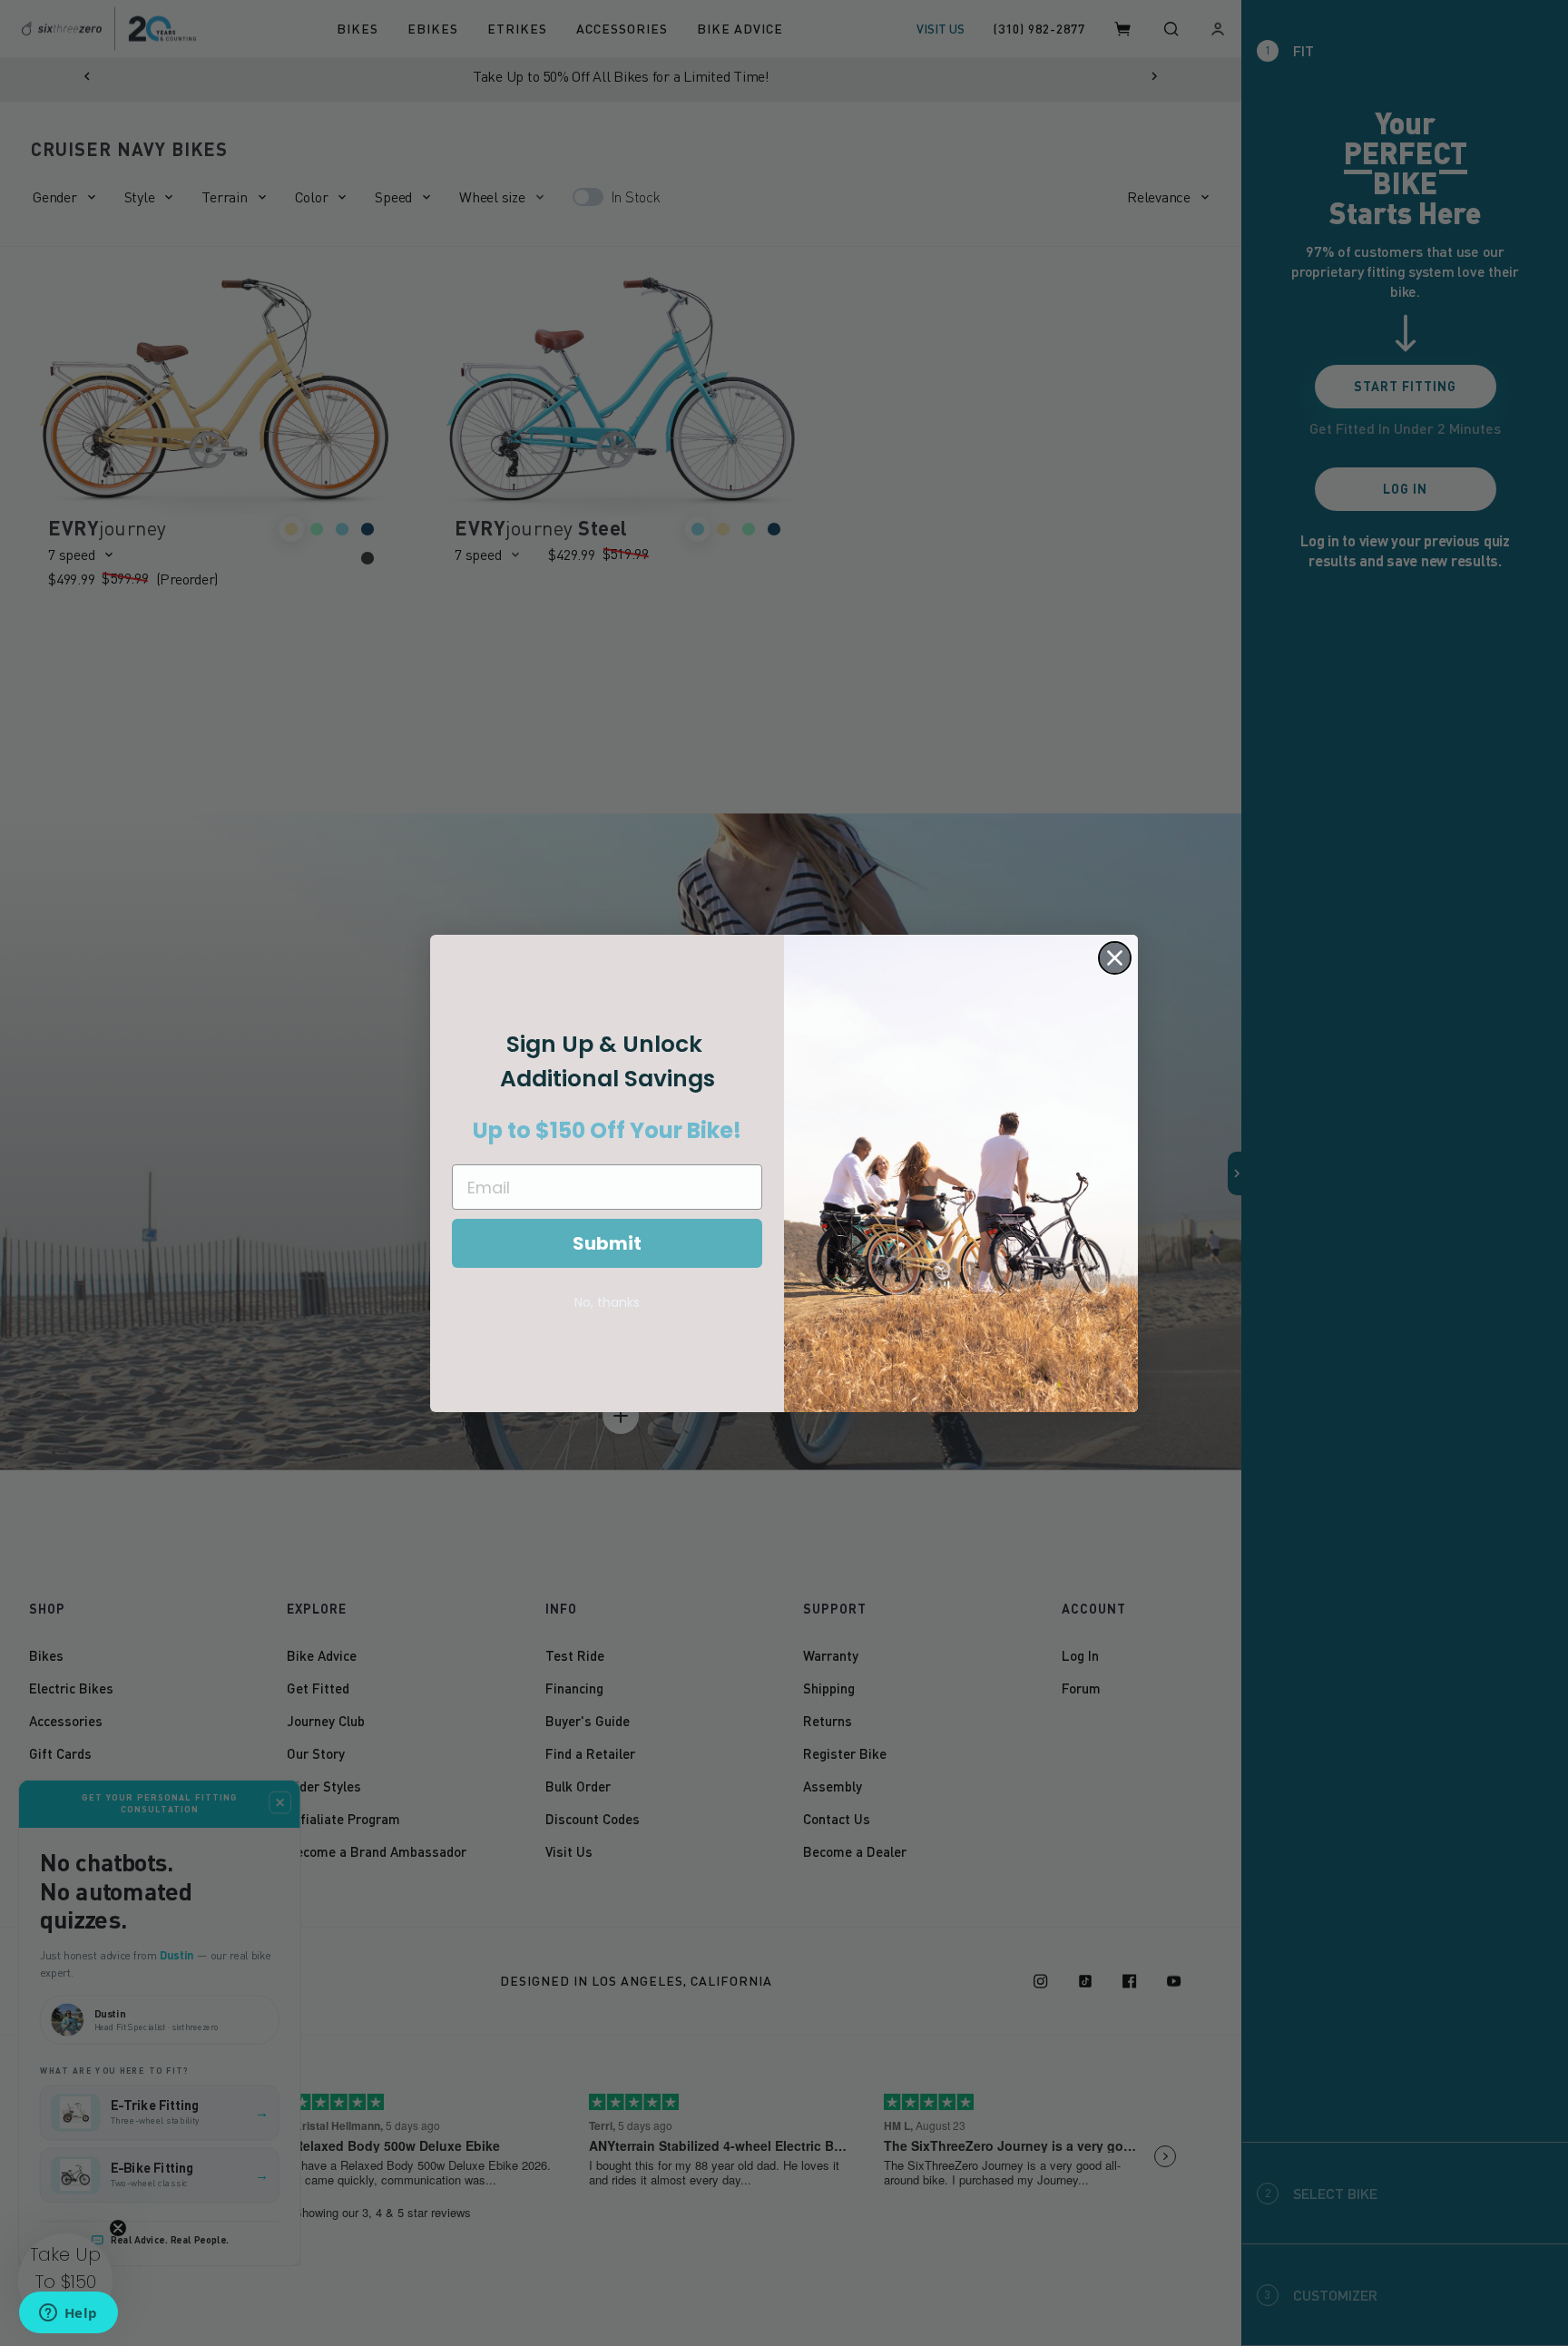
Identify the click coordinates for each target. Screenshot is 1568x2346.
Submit (607, 1243)
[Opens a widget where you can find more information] (68, 2314)
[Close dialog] (1115, 958)
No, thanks (607, 1302)
